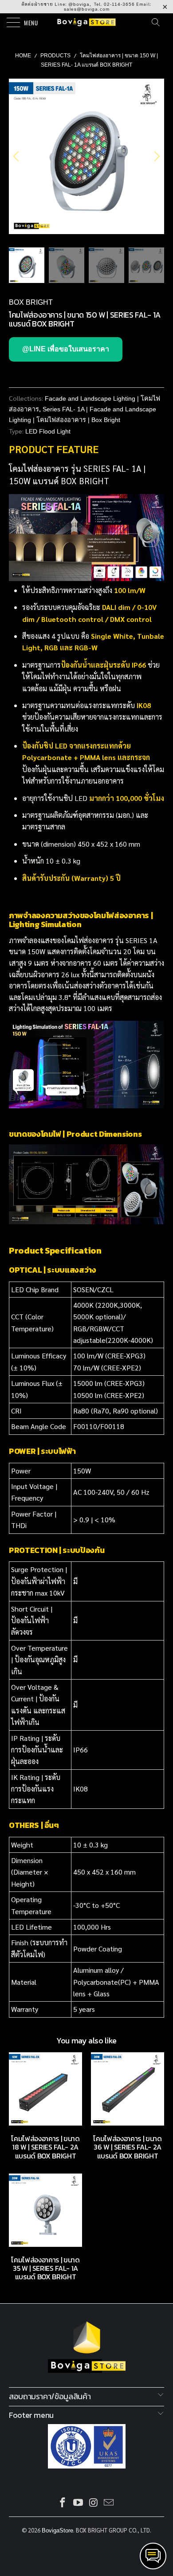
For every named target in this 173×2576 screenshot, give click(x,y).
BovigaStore (57, 2530)
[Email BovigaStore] (109, 2503)
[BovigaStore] (87, 22)
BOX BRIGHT (31, 302)
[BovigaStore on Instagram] (94, 2503)
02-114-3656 (119, 4)
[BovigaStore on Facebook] (63, 2503)
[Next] (156, 156)
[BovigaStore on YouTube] (79, 2503)
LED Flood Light (48, 431)
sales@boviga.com (87, 9)
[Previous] (17, 156)
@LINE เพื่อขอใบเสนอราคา (66, 349)
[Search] (158, 22)
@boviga (79, 4)
